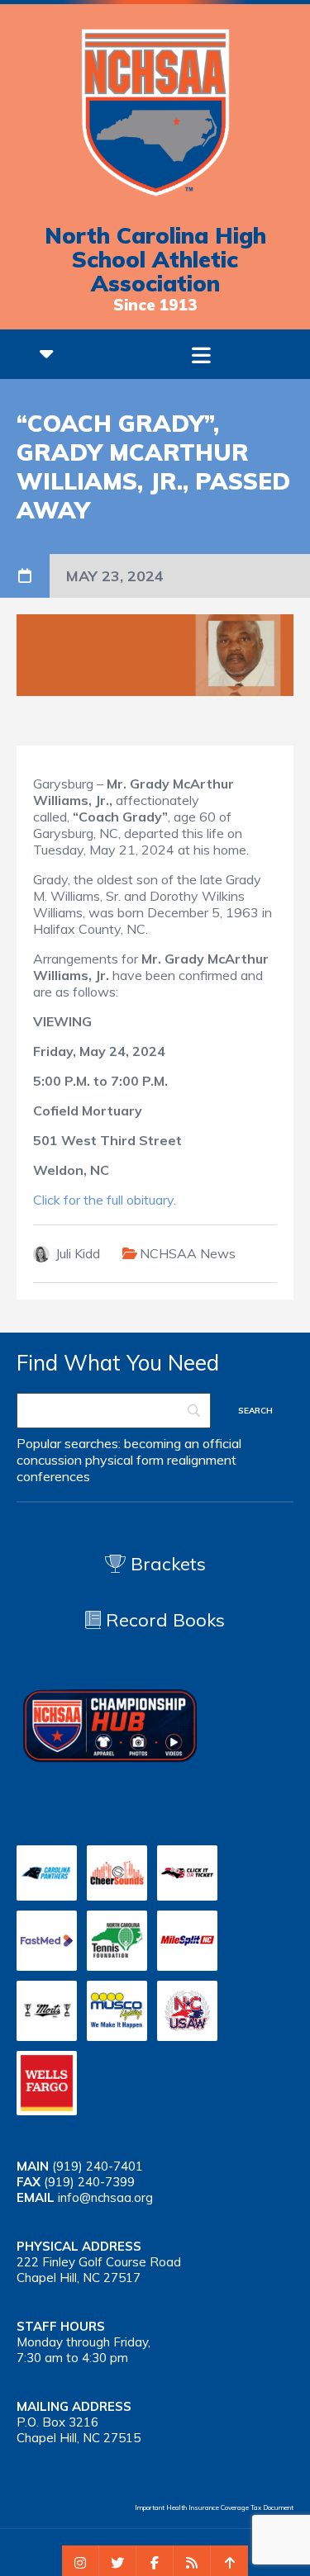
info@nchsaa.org (105, 2197)
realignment (202, 1460)
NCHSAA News (188, 1253)
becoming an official (183, 1443)
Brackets (166, 1564)
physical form (124, 1460)
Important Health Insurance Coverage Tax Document (214, 2507)
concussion (49, 1460)
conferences (53, 1476)
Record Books (163, 1620)
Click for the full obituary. (105, 1200)
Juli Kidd (78, 1253)
